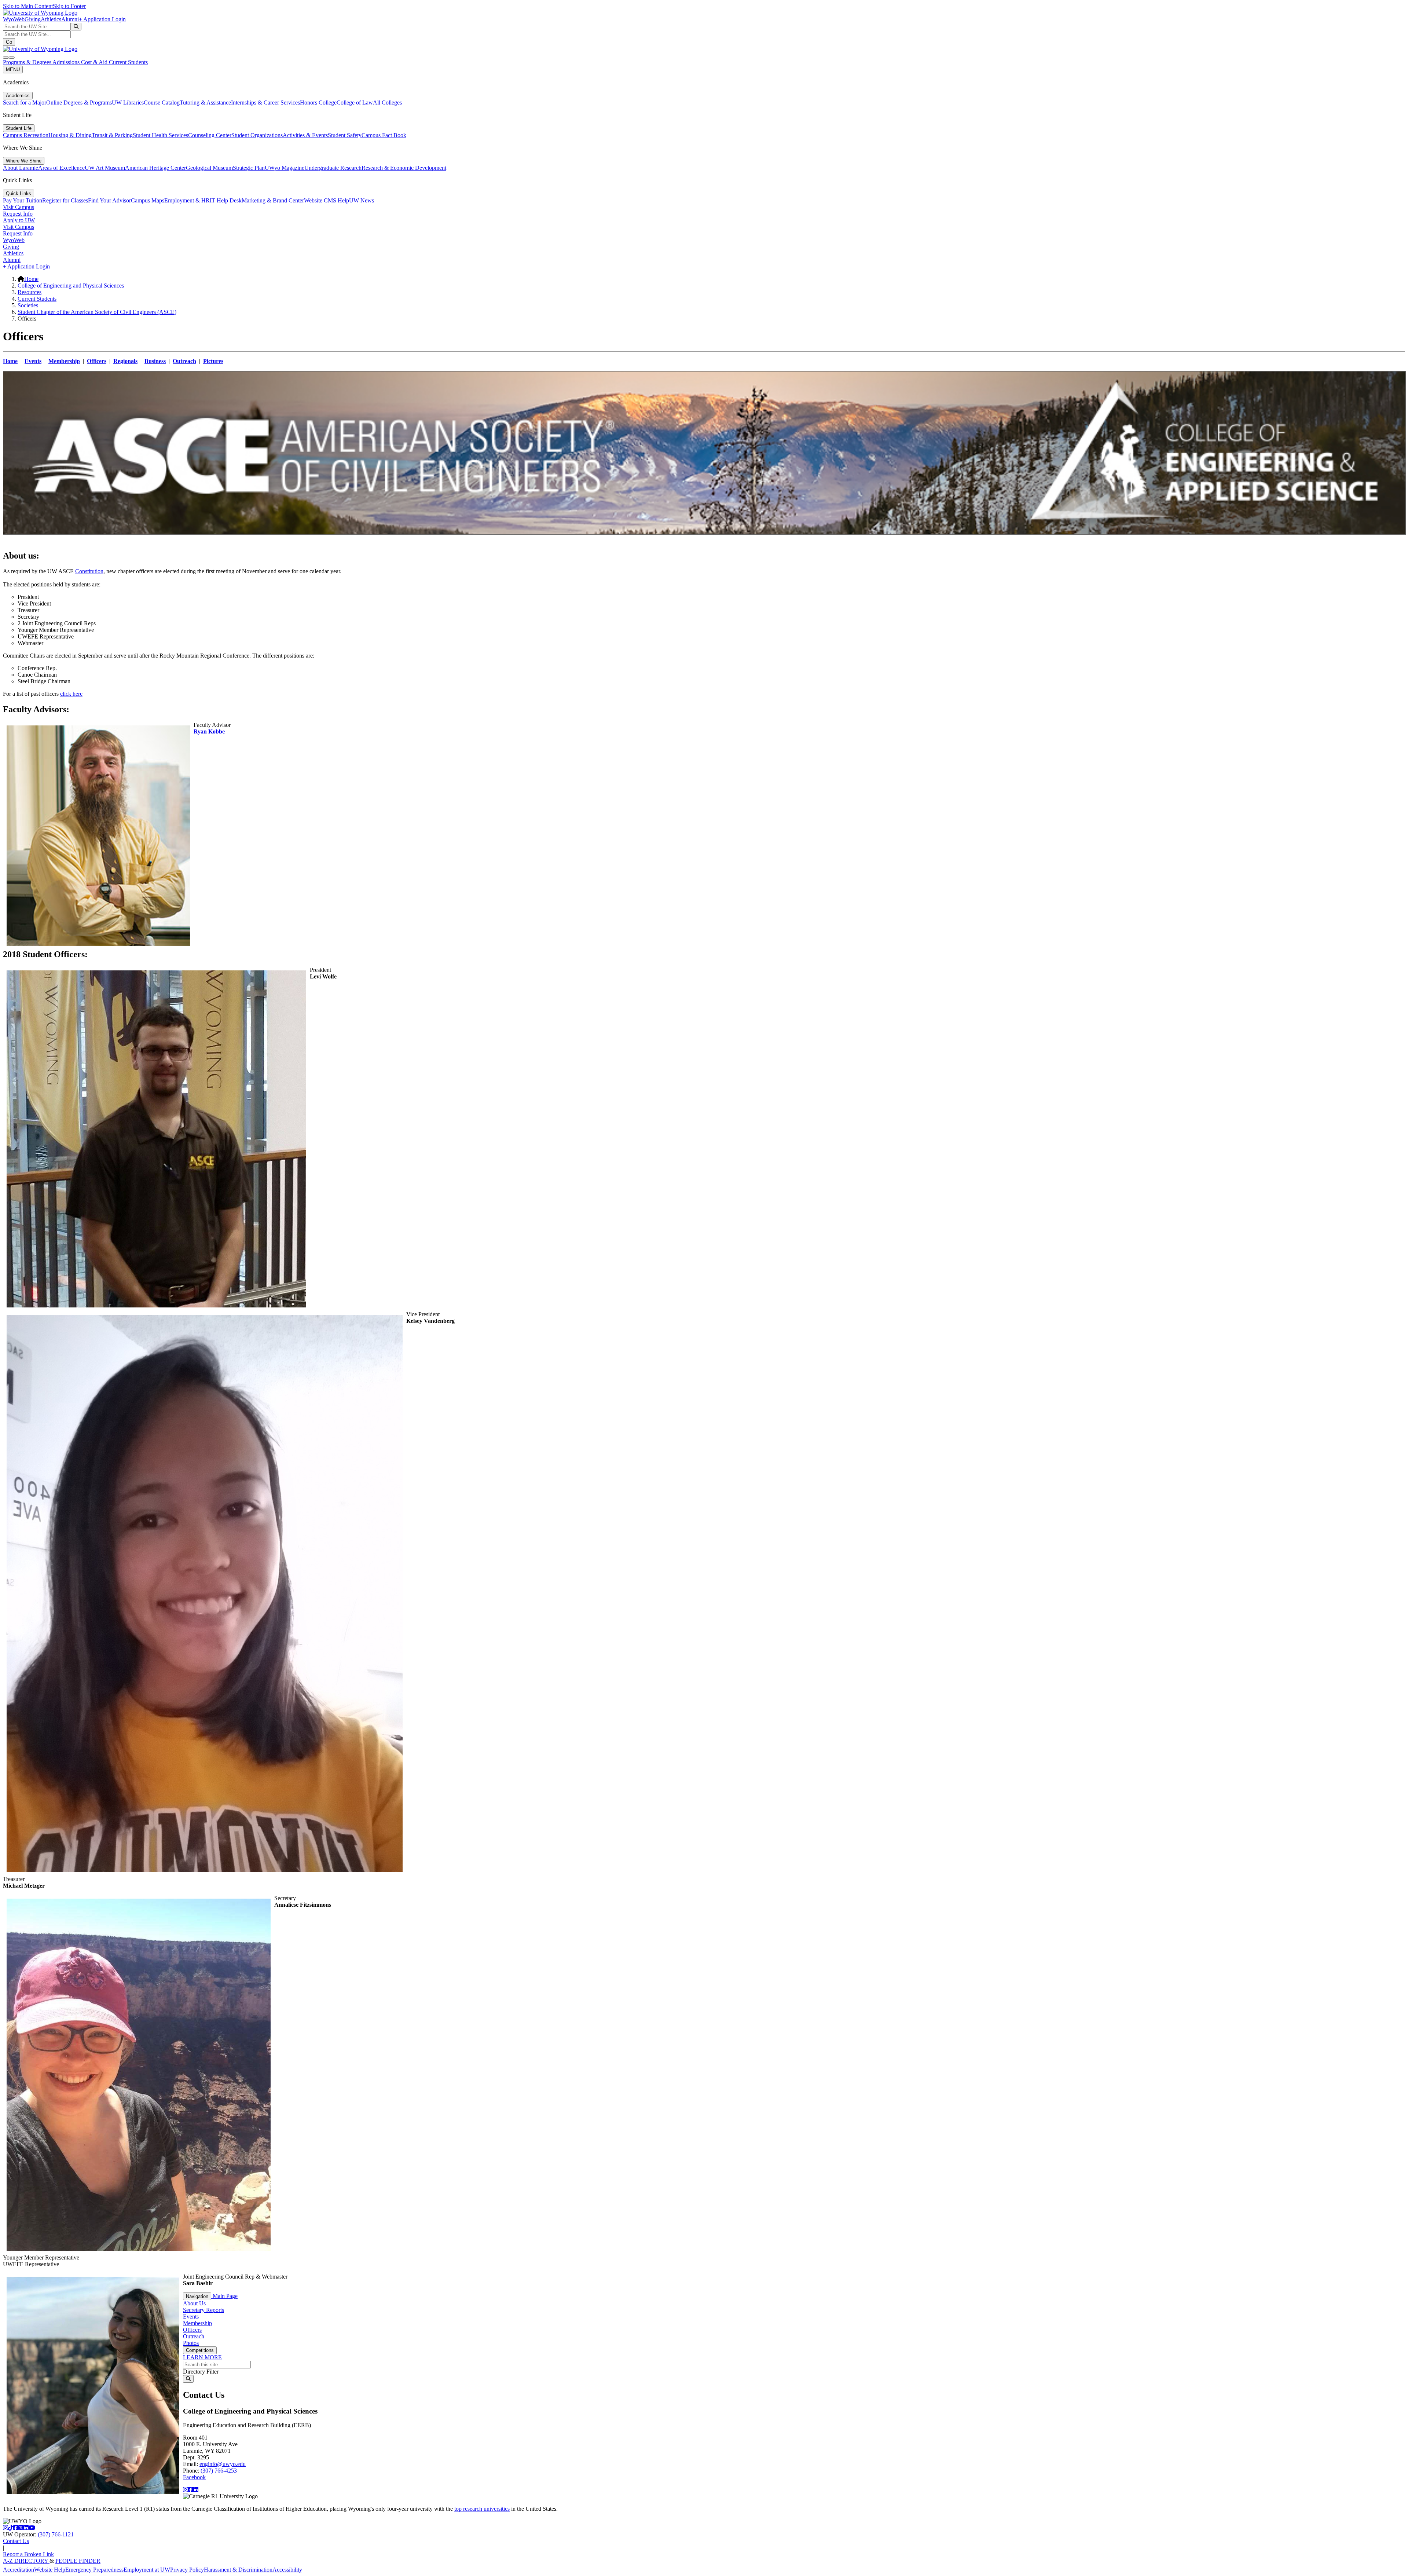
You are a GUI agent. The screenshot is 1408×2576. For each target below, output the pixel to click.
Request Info (18, 214)
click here (71, 694)
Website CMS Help (327, 200)
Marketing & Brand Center (273, 200)
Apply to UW (19, 220)
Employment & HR (187, 200)
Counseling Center (210, 135)
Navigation (197, 2296)
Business (155, 361)
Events (33, 361)
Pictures (213, 361)
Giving (33, 19)
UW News (362, 200)
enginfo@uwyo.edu (223, 2464)
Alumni (70, 19)
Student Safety (345, 135)
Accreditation (19, 2570)
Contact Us (16, 2541)
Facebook (194, 2477)
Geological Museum (209, 168)
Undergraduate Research (333, 168)
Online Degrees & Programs (79, 103)
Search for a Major (25, 103)
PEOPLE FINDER (78, 2561)
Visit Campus (19, 207)
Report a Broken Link (28, 2554)
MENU (13, 69)
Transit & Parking (112, 135)
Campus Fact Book (384, 135)
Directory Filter (201, 2372)
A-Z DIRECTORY (26, 2561)
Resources (30, 292)
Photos (191, 2343)
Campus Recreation (26, 135)
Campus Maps (148, 200)
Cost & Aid (95, 62)
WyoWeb (14, 19)
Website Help (50, 2570)
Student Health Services (160, 135)
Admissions (67, 62)
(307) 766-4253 (219, 2471)
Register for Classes (65, 200)
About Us (194, 2303)
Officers (97, 361)
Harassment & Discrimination (238, 2570)
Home (31, 279)
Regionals (125, 361)
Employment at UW (147, 2570)
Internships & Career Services (265, 103)
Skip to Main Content (28, 6)
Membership (64, 361)
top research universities (482, 2509)
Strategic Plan (249, 168)
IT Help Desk (226, 200)
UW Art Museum (105, 168)
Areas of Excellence (61, 168)
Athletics (51, 19)
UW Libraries (128, 103)
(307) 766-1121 (56, 2534)
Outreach (184, 361)
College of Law (355, 103)
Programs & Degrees (28, 62)
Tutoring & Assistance (205, 103)
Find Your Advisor (109, 200)
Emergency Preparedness (94, 2570)
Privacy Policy (187, 2570)
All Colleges (387, 103)
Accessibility (287, 2570)
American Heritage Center (155, 168)
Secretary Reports (203, 2310)
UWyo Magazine (285, 168)
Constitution (89, 571)
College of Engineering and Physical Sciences (71, 286)
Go (9, 42)
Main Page (224, 2296)
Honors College (318, 103)
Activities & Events (305, 135)
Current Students (128, 62)
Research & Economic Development (404, 168)
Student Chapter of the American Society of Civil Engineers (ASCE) (97, 312)
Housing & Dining (70, 135)
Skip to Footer (69, 6)
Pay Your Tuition (23, 200)
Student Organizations (257, 135)
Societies (28, 305)
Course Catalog (162, 103)
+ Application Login (102, 19)
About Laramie (21, 168)
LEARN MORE (202, 2357)
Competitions (200, 2350)
